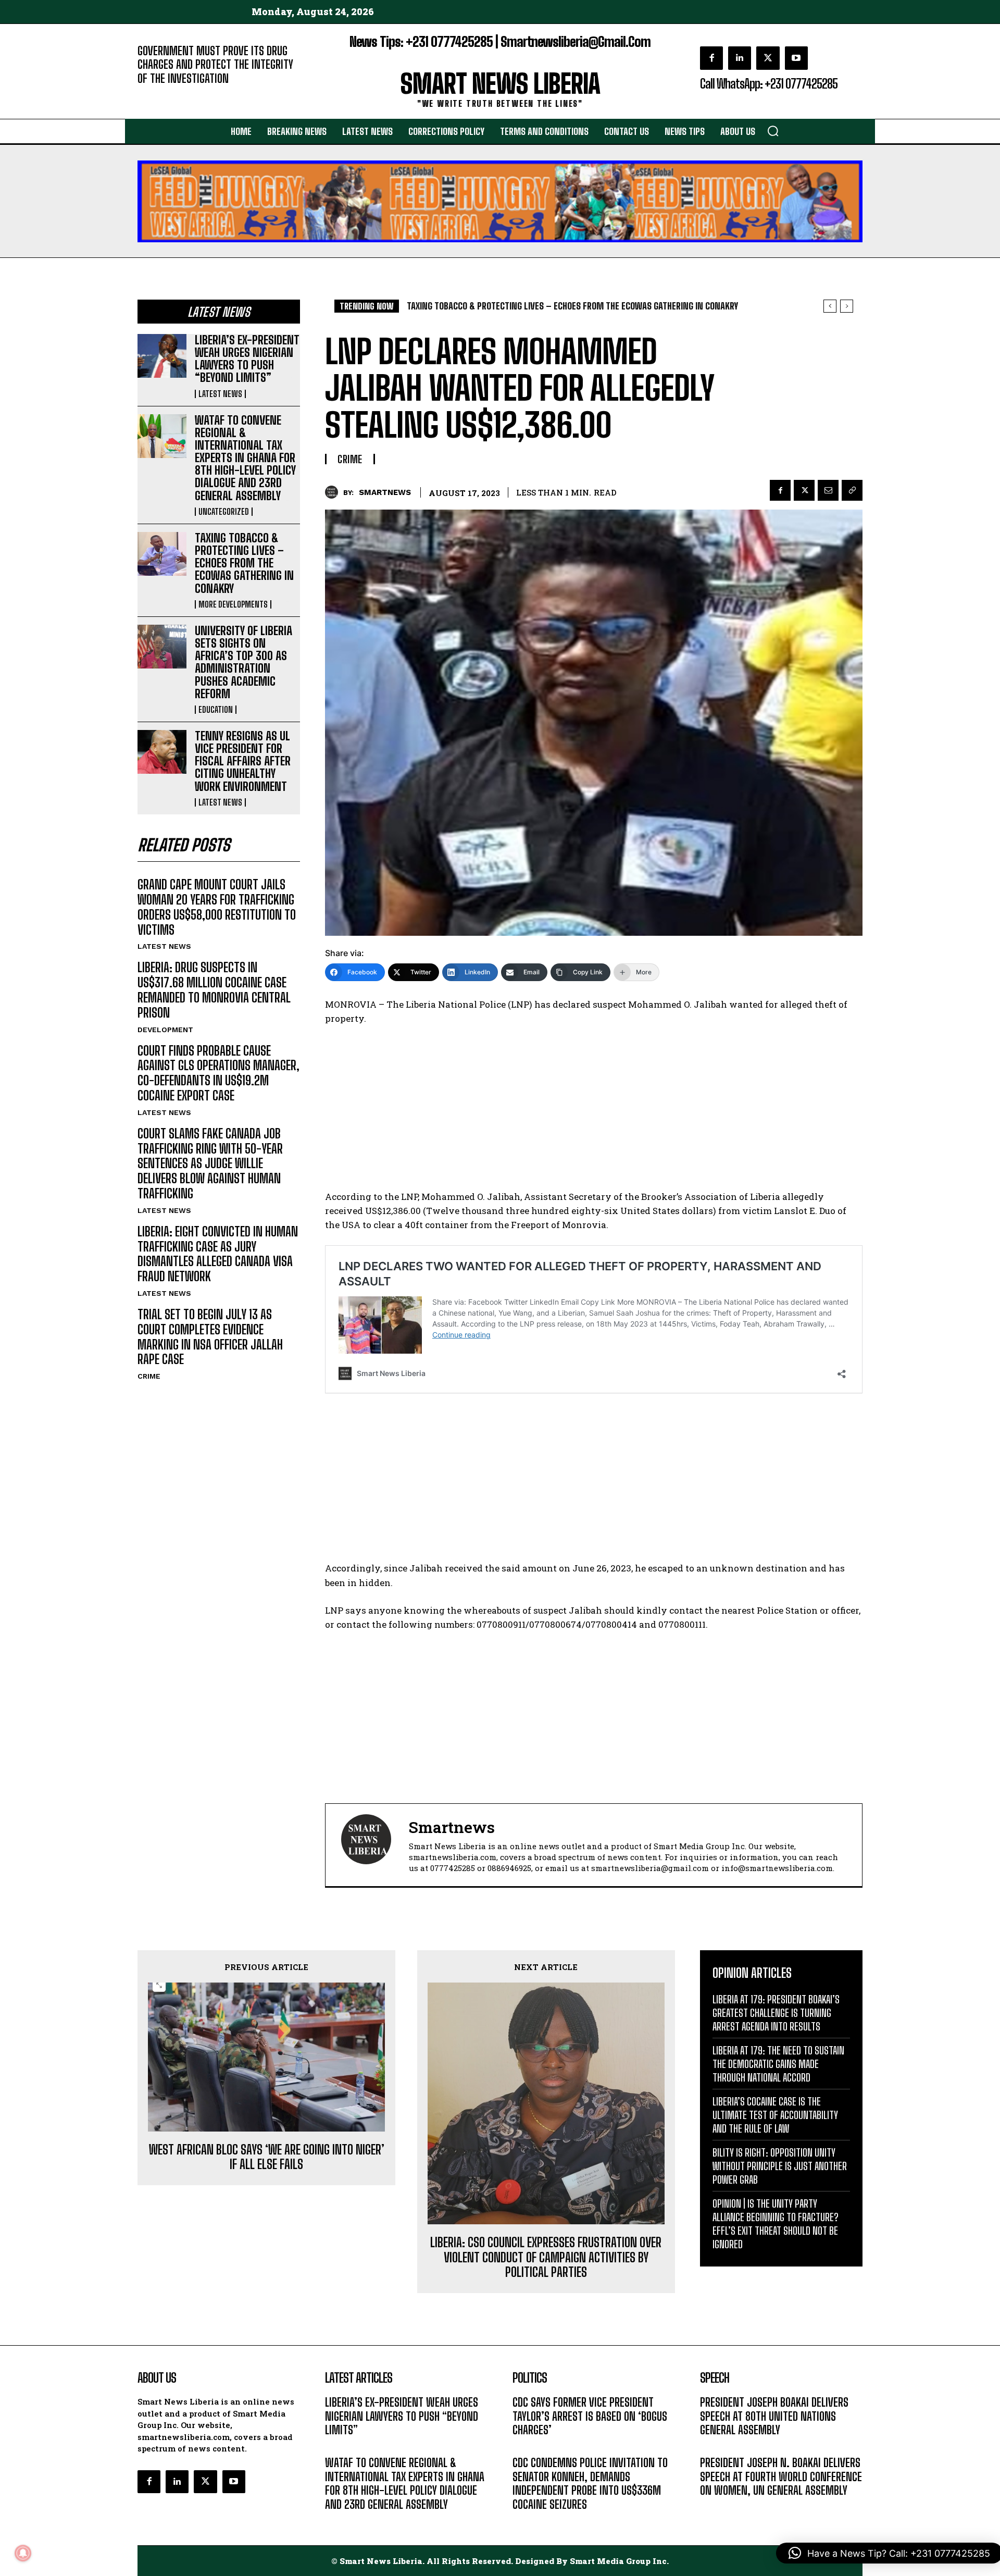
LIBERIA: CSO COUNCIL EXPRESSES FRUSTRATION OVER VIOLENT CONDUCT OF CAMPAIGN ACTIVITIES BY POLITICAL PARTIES (546, 2258)
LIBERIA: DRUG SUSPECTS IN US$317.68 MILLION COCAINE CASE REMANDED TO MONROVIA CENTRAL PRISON (214, 990)
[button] (773, 131)
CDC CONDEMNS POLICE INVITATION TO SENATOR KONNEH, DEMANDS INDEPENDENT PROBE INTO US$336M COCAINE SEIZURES (590, 2483)
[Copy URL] (852, 490)
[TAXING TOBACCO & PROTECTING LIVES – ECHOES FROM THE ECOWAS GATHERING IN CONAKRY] (162, 554)
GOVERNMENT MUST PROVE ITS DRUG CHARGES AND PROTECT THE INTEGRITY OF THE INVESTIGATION (215, 65)
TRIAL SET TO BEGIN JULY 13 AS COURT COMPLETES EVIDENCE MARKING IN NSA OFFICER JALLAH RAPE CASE (210, 1337)
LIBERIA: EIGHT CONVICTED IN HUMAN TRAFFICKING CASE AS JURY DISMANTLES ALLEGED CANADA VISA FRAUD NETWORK (218, 1254)
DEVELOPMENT (165, 1030)
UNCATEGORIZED (224, 512)
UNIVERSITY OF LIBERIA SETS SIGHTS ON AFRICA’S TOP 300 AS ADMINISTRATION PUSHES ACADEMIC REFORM (243, 662)
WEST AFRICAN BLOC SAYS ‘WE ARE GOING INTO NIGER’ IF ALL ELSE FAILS (267, 2157)
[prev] (830, 306)
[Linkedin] (740, 58)
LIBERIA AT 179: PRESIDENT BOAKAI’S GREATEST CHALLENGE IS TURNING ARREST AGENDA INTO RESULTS (776, 2013)
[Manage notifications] (23, 2553)
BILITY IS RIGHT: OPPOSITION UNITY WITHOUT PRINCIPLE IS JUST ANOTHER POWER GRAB (780, 2166)
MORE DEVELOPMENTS (233, 604)
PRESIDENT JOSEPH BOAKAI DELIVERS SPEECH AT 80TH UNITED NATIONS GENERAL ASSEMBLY (774, 2416)
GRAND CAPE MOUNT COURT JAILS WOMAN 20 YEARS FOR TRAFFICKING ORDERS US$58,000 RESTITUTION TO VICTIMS (217, 907)
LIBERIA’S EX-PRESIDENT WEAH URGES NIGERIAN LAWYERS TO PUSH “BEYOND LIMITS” (247, 359)
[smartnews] (334, 492)
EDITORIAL (155, 94)
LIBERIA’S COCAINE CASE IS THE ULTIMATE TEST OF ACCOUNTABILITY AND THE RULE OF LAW (775, 2115)
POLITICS (528, 2445)
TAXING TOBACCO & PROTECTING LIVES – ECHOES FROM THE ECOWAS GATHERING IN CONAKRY (244, 563)
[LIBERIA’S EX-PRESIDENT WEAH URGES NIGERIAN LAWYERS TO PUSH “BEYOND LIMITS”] (162, 356)
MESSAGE (716, 2445)
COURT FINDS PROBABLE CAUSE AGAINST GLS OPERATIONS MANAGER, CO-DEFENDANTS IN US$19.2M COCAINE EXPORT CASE (218, 1073)
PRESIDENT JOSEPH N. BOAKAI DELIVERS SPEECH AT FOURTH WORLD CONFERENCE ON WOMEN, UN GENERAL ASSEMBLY (781, 2476)
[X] (768, 58)
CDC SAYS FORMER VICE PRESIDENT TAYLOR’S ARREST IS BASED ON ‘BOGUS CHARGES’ (590, 2416)
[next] (847, 306)
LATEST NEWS (220, 394)
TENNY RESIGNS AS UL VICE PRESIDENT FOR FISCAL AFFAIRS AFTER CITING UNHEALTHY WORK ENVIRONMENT (243, 761)
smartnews (385, 492)
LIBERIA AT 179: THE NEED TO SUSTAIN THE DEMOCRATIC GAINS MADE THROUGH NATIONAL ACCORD (778, 2064)
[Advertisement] (594, 1112)
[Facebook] (711, 58)
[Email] (828, 490)
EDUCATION (216, 710)
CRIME (149, 1376)
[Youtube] (796, 58)
